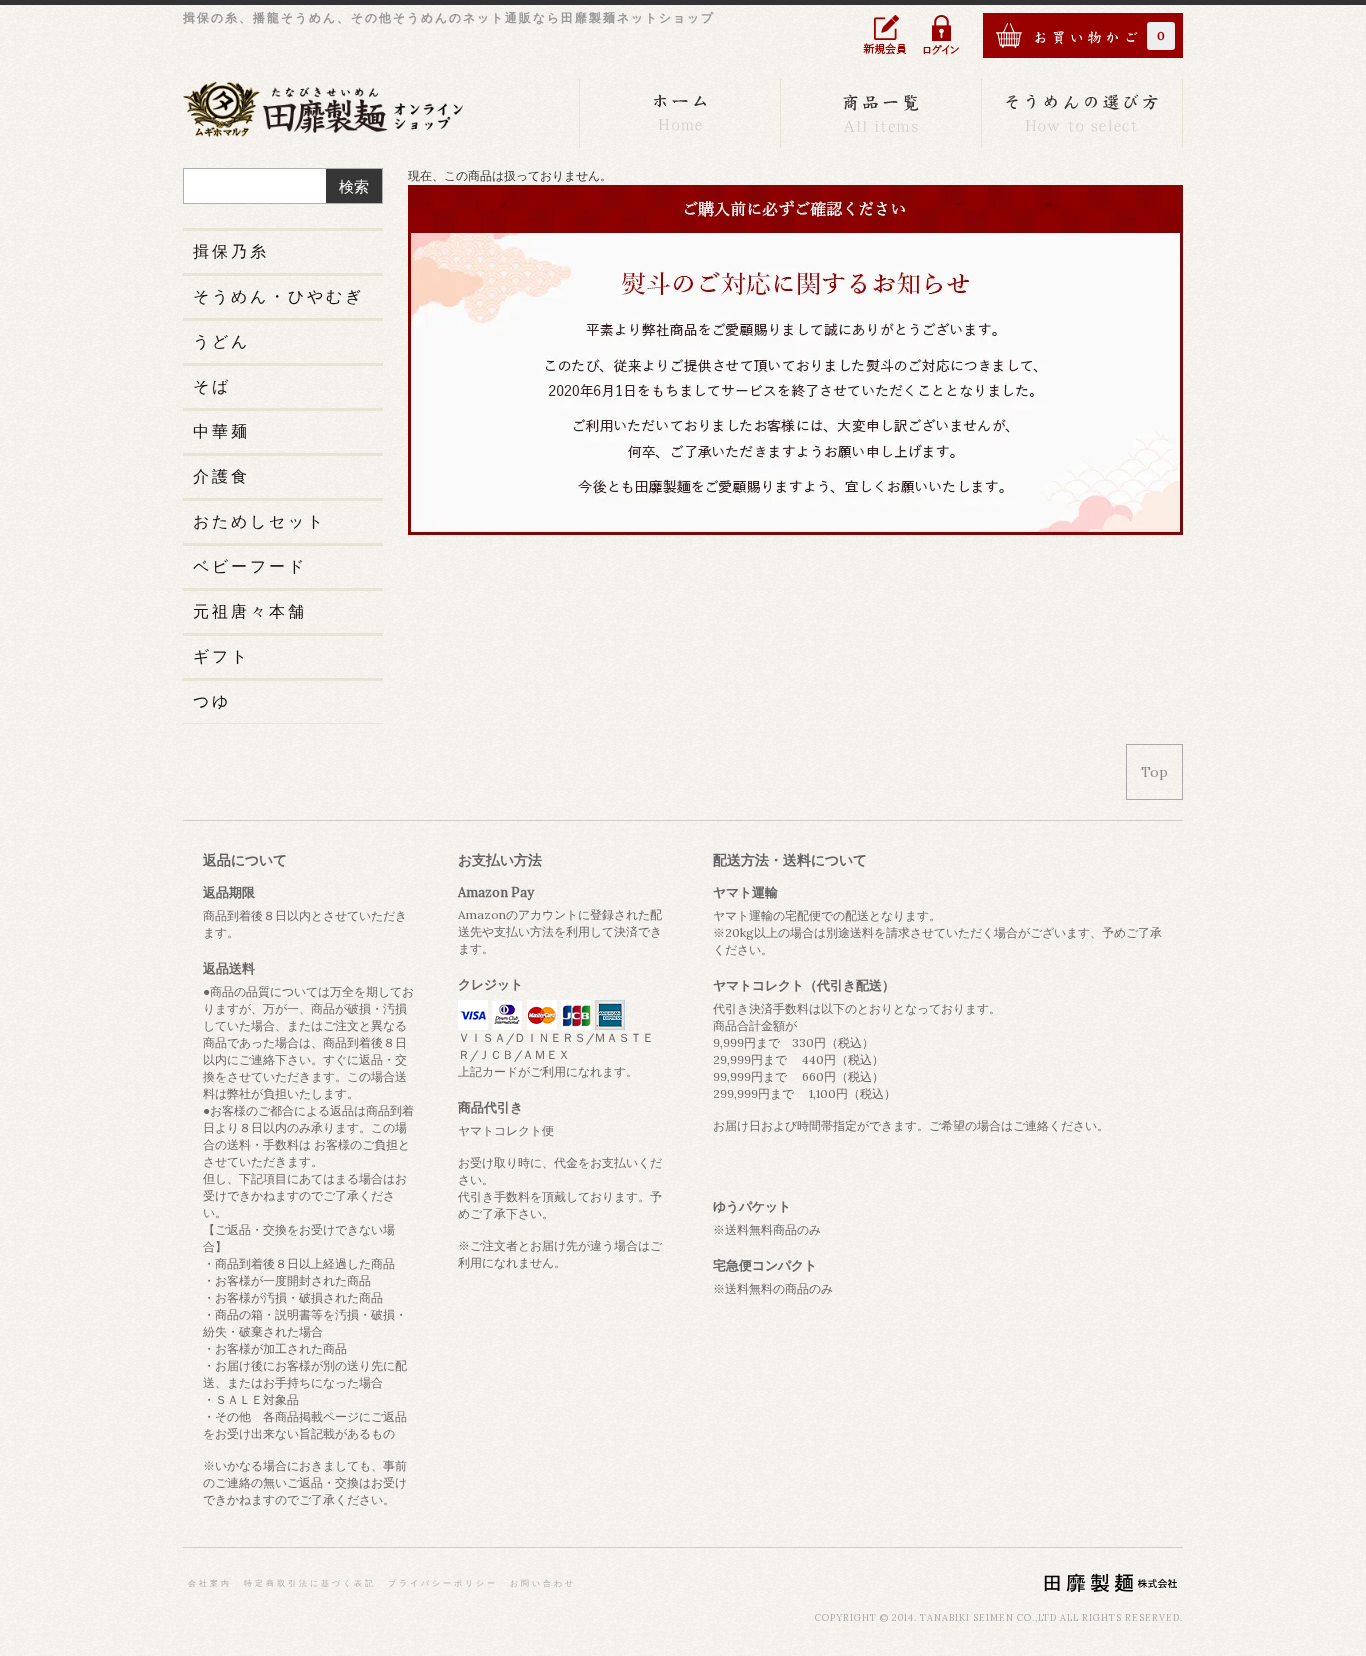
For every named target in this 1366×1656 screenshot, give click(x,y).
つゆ (212, 701)
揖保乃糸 (231, 251)
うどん (221, 341)
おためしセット (259, 521)
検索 (354, 186)
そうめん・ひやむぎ (278, 296)
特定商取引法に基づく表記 (310, 1583)
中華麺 (221, 431)
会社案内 (210, 1583)
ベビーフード (250, 566)
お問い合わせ (543, 1583)
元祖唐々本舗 (250, 611)
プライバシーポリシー (443, 1583)
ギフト (221, 656)
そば (212, 386)
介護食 (221, 476)
